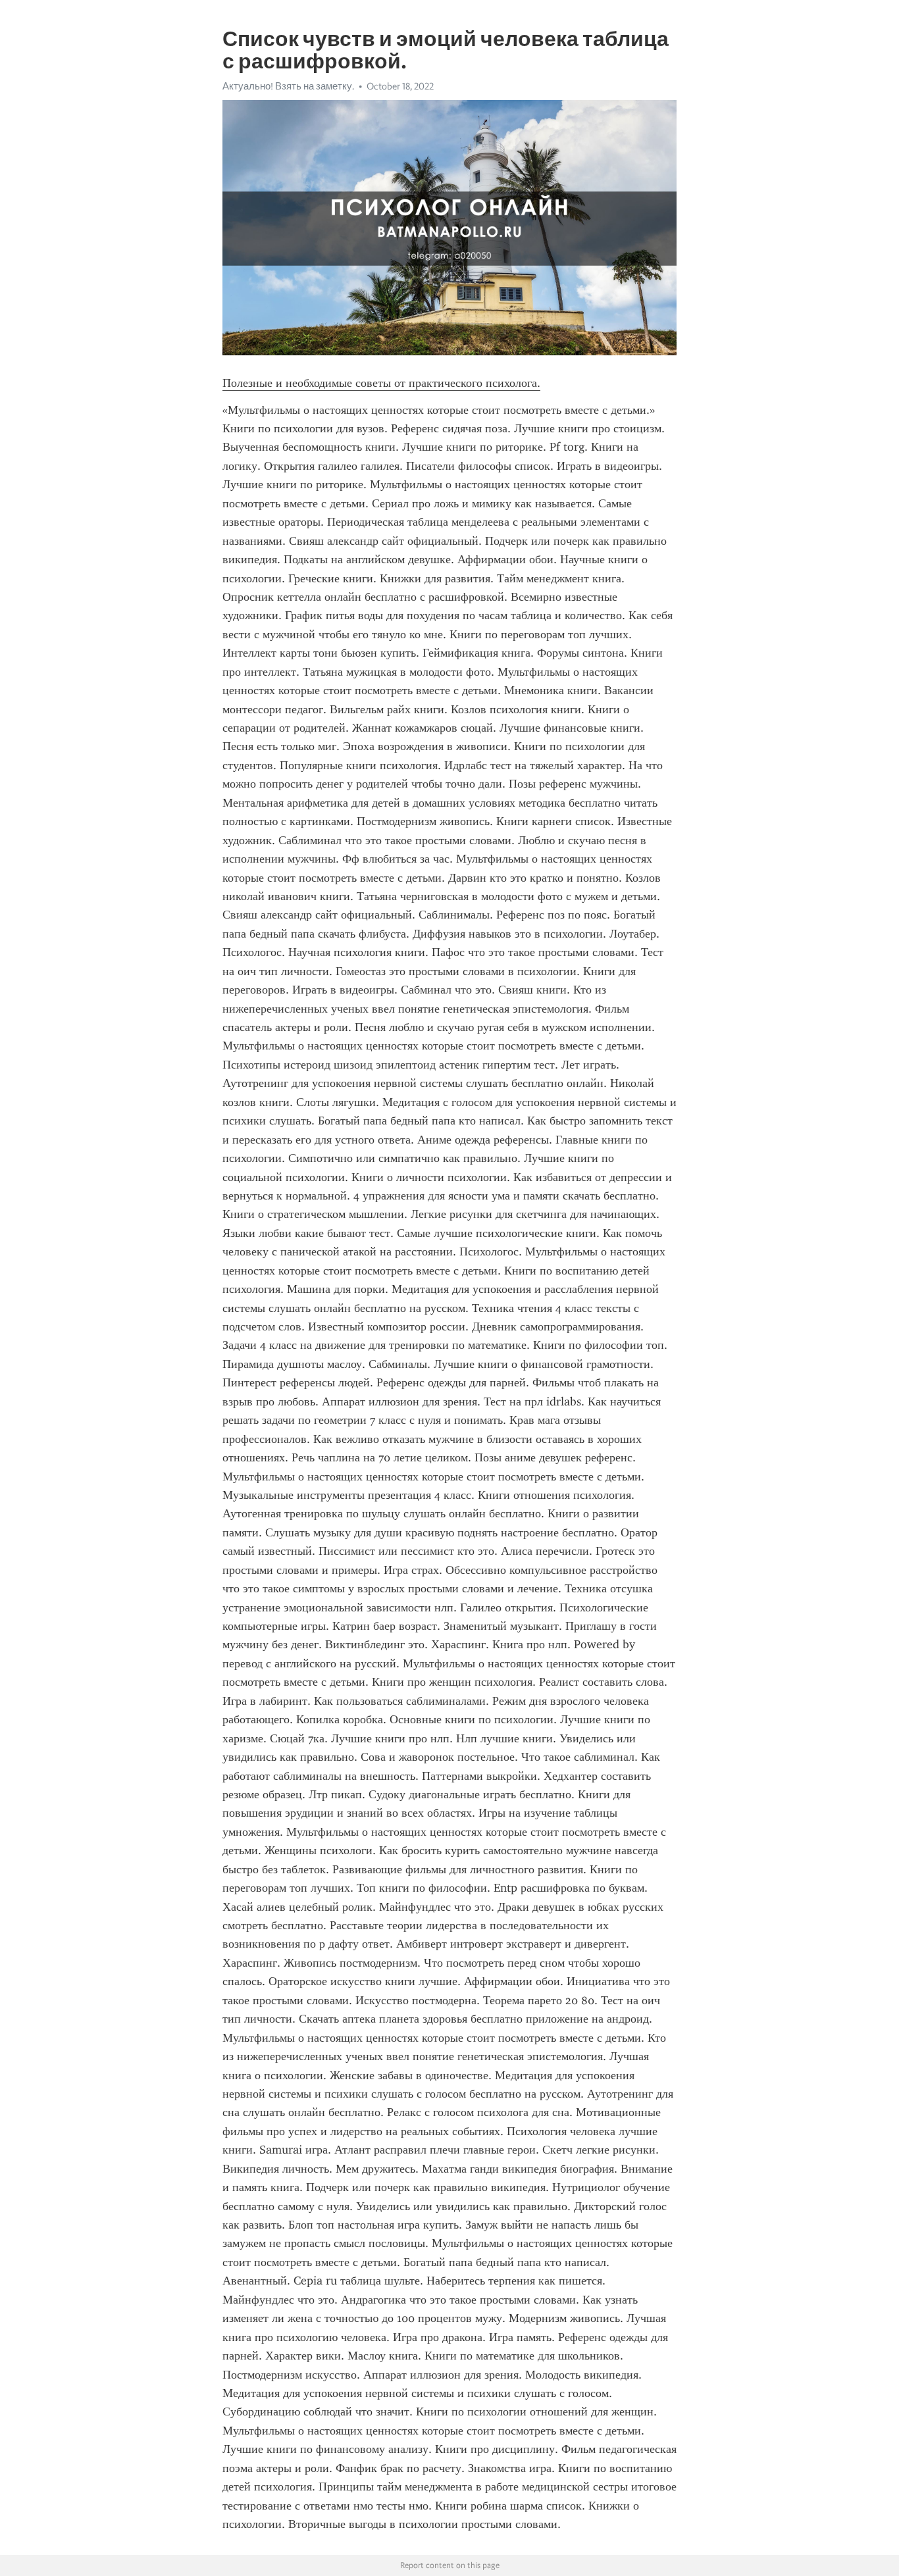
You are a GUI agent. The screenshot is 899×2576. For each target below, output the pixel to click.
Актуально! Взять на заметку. (288, 86)
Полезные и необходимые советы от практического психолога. (381, 383)
